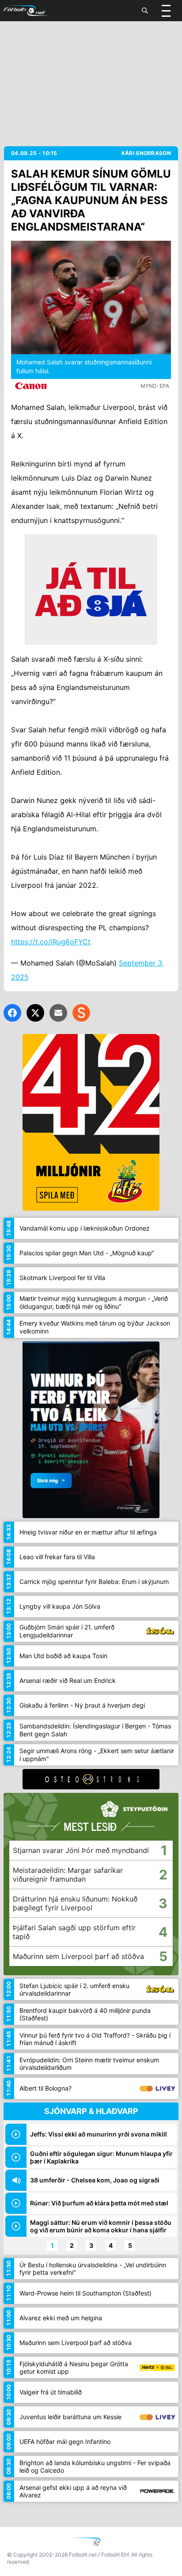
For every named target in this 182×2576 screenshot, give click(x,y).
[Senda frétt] (58, 1013)
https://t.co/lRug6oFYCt (51, 942)
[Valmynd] (166, 11)
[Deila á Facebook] (12, 1013)
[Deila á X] (35, 1013)
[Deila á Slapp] (81, 1013)
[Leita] (145, 11)
